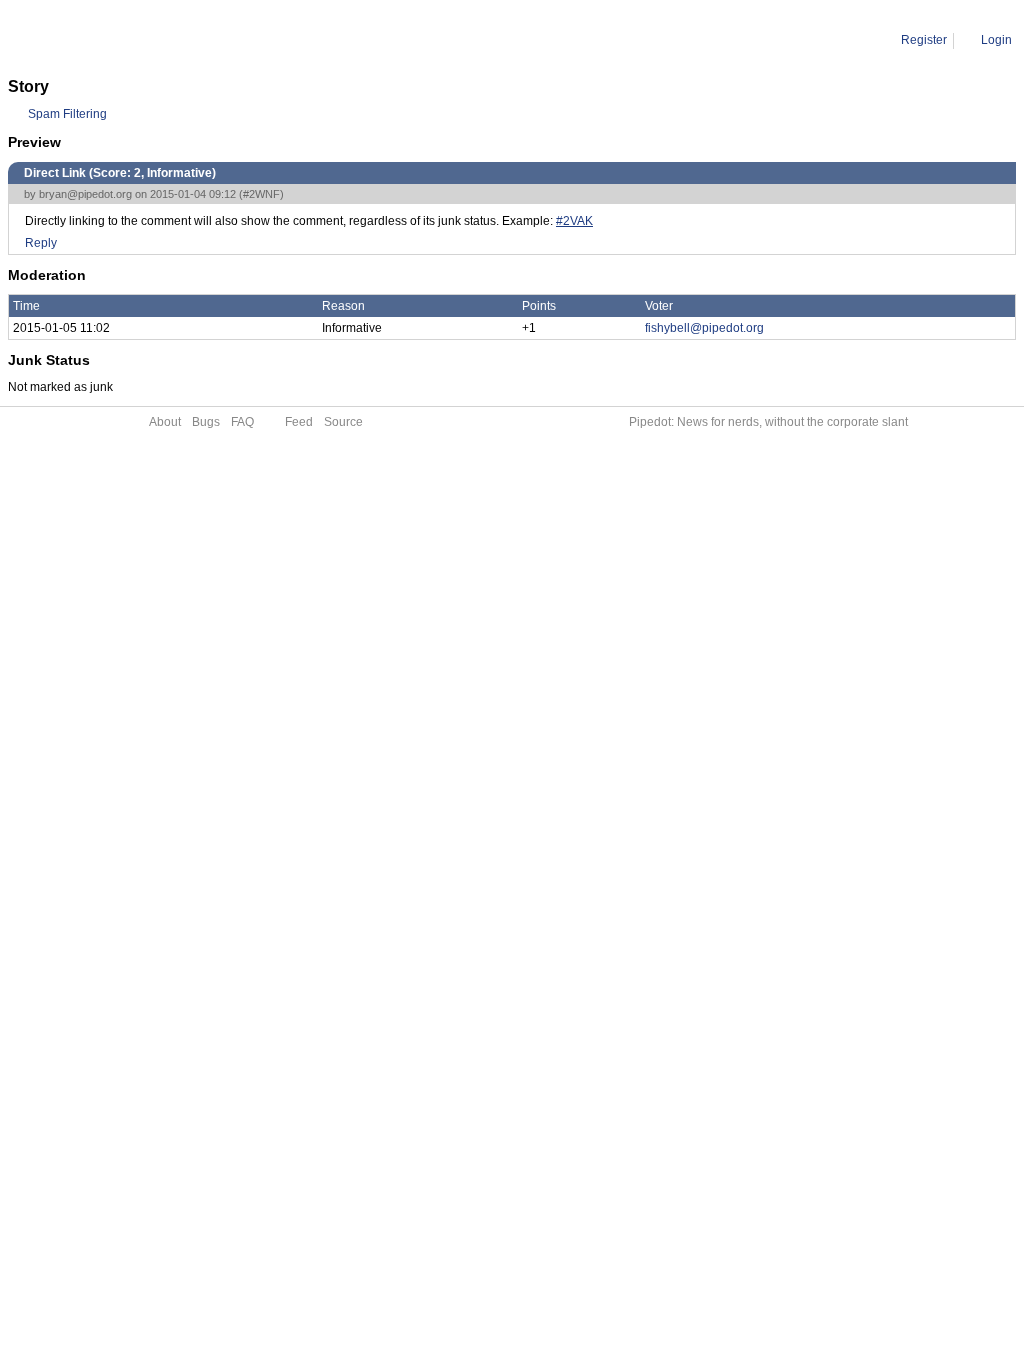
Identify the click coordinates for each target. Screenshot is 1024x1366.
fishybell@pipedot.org (704, 328)
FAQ (242, 422)
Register (924, 40)
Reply (41, 243)
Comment (110, 40)
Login (996, 40)
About (165, 422)
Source (343, 422)
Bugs (206, 422)
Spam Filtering (67, 114)
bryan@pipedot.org (85, 194)
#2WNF (261, 194)
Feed (299, 422)
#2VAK (574, 221)
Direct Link (180, 40)
